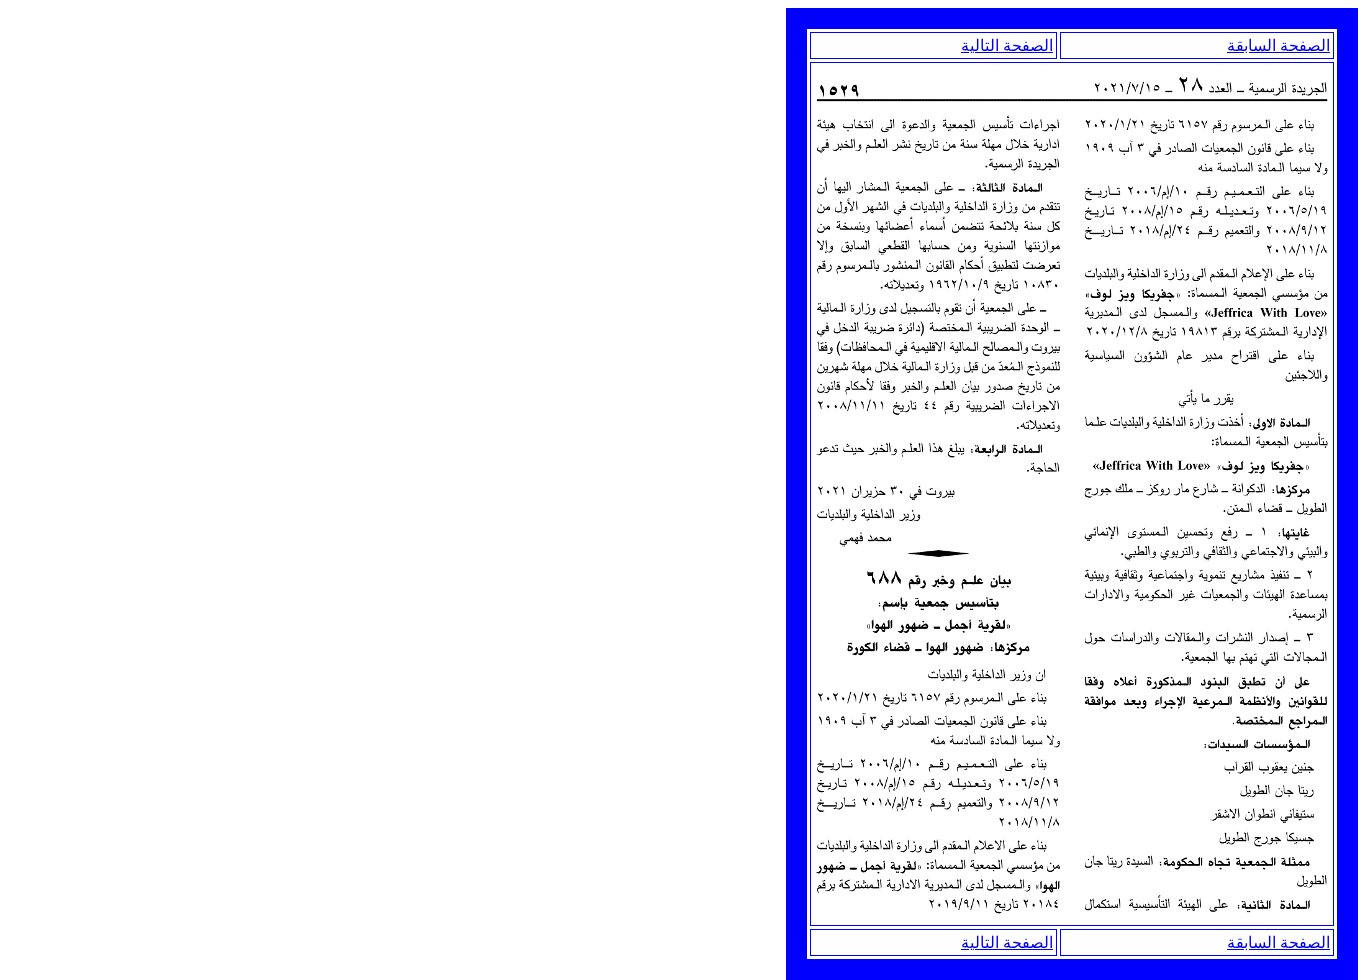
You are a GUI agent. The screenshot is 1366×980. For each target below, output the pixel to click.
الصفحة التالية (1007, 45)
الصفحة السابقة (1278, 45)
